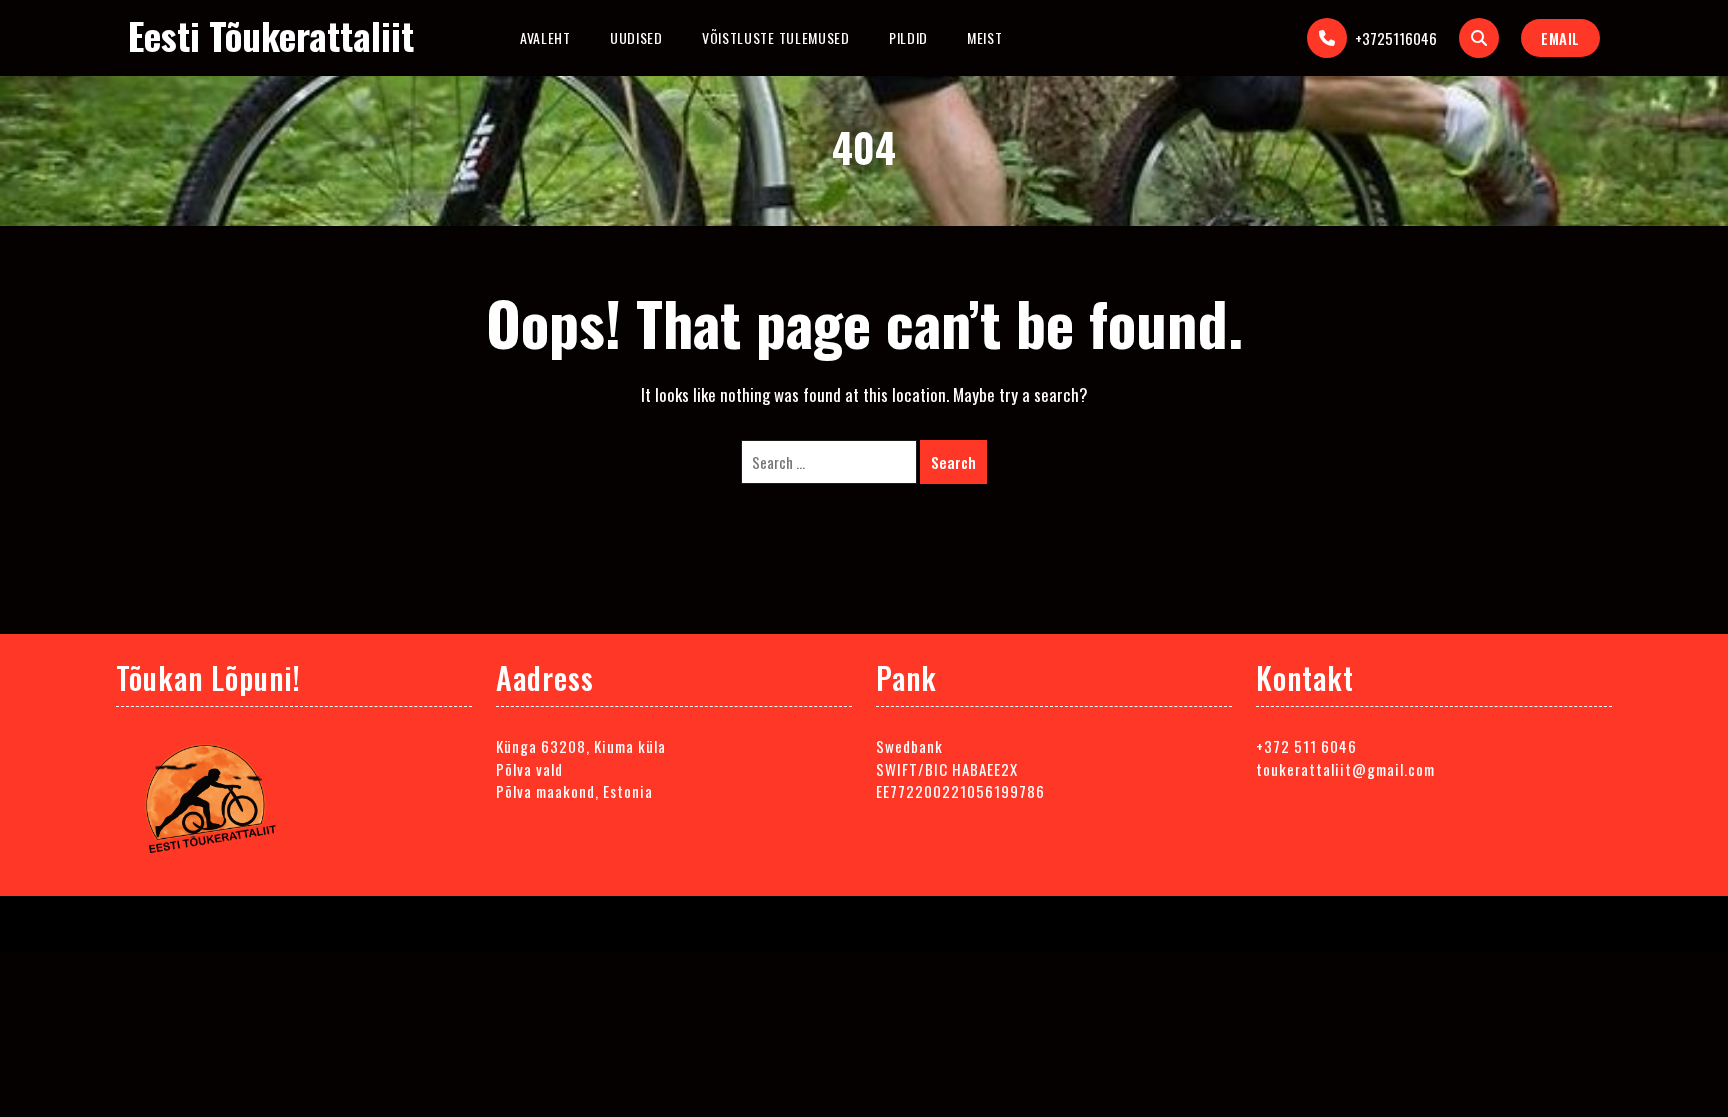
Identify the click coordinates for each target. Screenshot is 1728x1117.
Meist (985, 37)
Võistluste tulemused (776, 37)
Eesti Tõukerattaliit (271, 35)
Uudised (636, 37)
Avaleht (545, 37)
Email (1560, 38)
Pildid (908, 37)
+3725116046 (1396, 38)
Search (953, 462)
